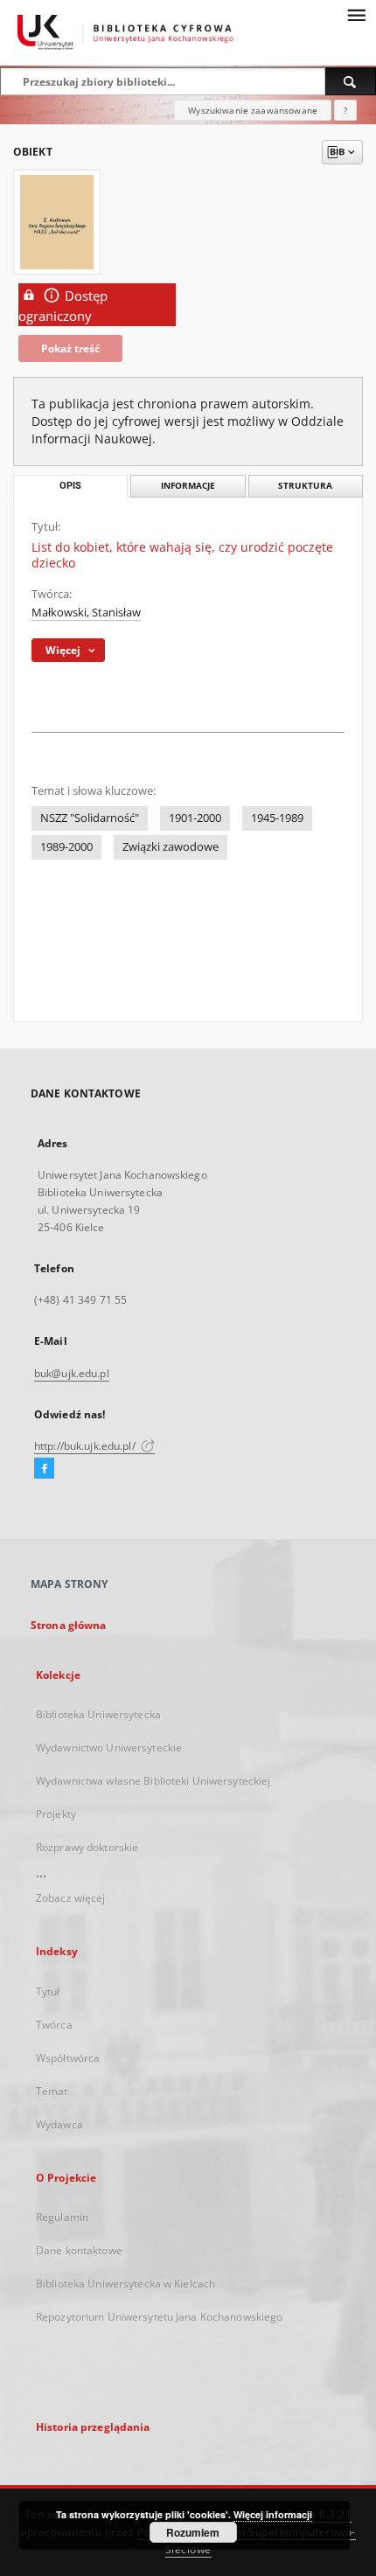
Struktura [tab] (305, 486)
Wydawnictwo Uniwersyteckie (109, 1748)
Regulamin (62, 2217)
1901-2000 (195, 818)
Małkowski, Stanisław (86, 613)
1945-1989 (277, 818)
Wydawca (59, 2124)
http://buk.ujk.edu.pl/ (86, 1446)
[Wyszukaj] (351, 81)
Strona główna (69, 1625)
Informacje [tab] (188, 486)
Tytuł (48, 1991)
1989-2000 (66, 847)
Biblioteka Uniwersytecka (98, 1714)
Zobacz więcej (71, 1898)
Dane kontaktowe (79, 2250)
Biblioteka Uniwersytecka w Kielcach (125, 2284)
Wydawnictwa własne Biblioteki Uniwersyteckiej (153, 1781)
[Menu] (356, 14)
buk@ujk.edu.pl (72, 1373)
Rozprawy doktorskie (87, 1847)
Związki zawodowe (171, 847)
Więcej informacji (273, 2514)
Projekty (56, 1814)
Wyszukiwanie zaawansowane (253, 110)
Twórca (54, 2025)
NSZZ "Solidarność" (90, 818)
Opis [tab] (70, 486)
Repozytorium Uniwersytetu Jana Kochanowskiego (159, 2317)
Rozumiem (193, 2532)
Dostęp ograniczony (63, 306)
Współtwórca (68, 2058)
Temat (52, 2091)
